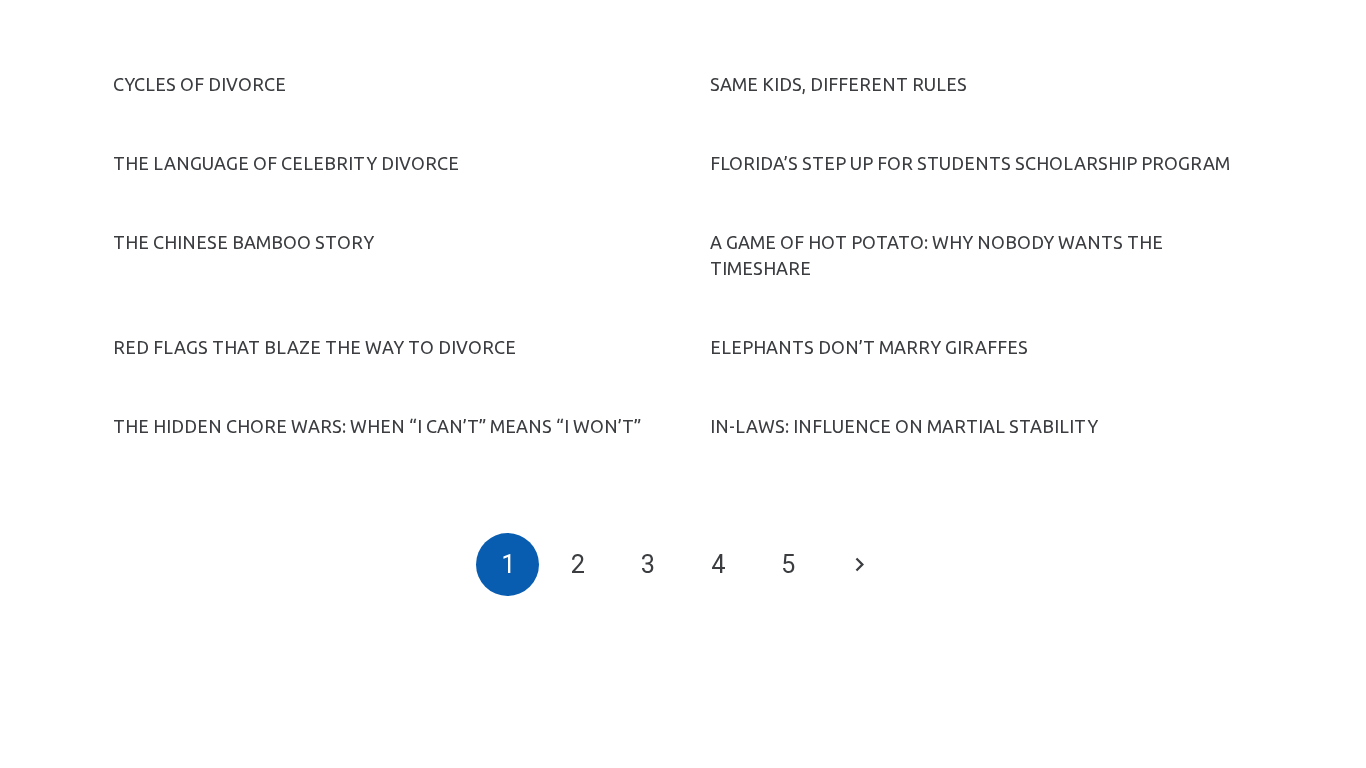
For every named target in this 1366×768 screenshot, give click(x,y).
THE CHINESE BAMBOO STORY (243, 242)
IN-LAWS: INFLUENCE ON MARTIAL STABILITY (904, 426)
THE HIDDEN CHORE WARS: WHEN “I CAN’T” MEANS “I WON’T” (377, 426)
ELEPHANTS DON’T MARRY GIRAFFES (869, 347)
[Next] (858, 564)
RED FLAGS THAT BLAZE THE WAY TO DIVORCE (314, 347)
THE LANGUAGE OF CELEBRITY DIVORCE (286, 163)
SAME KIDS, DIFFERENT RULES (838, 84)
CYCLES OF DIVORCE (199, 84)
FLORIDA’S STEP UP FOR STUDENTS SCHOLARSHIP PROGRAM (970, 163)
